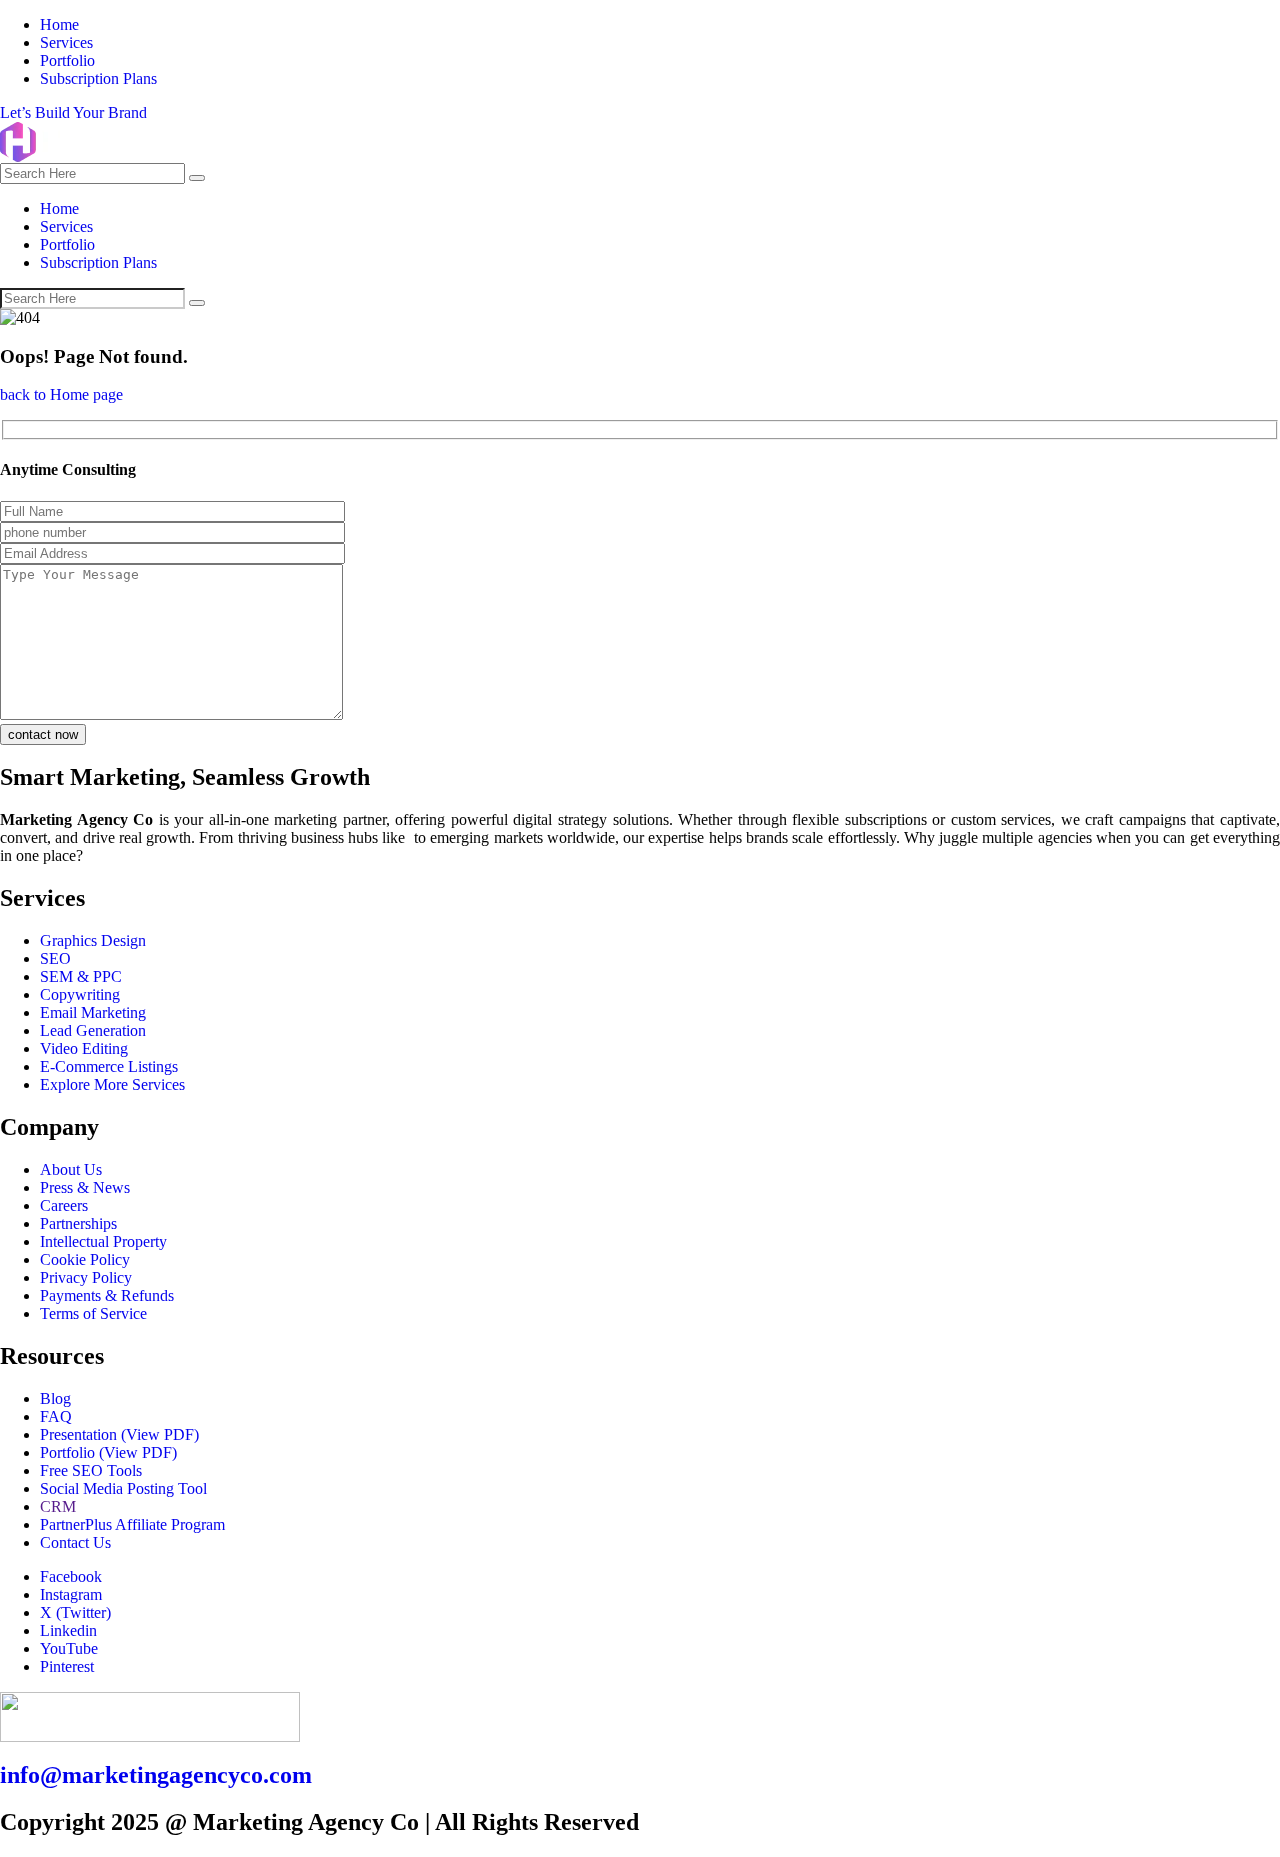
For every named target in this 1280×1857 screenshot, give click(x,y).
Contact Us (75, 1542)
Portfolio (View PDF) (108, 1452)
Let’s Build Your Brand (73, 112)
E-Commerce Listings (109, 1066)
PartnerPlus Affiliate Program (132, 1524)
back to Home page (61, 394)
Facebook (71, 1576)
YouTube (69, 1648)
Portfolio (67, 60)
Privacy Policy (86, 1277)
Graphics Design (93, 940)
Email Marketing (93, 1012)
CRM (58, 1506)
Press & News (85, 1187)
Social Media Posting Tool (123, 1488)
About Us (71, 1169)
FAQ (56, 1416)
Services (66, 42)
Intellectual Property (103, 1241)
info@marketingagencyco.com (156, 1775)
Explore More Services (112, 1084)
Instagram (71, 1594)
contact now (43, 734)
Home (59, 24)
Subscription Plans (98, 78)
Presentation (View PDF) (119, 1434)
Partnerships (78, 1223)
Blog (55, 1398)
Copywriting (80, 994)
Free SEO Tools (91, 1470)
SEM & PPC (81, 976)
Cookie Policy (85, 1259)
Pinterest (67, 1666)
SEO (55, 958)
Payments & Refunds (107, 1295)
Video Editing (84, 1048)
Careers (64, 1205)
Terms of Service (93, 1313)
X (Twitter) (75, 1612)
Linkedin (68, 1630)
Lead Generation (93, 1030)
